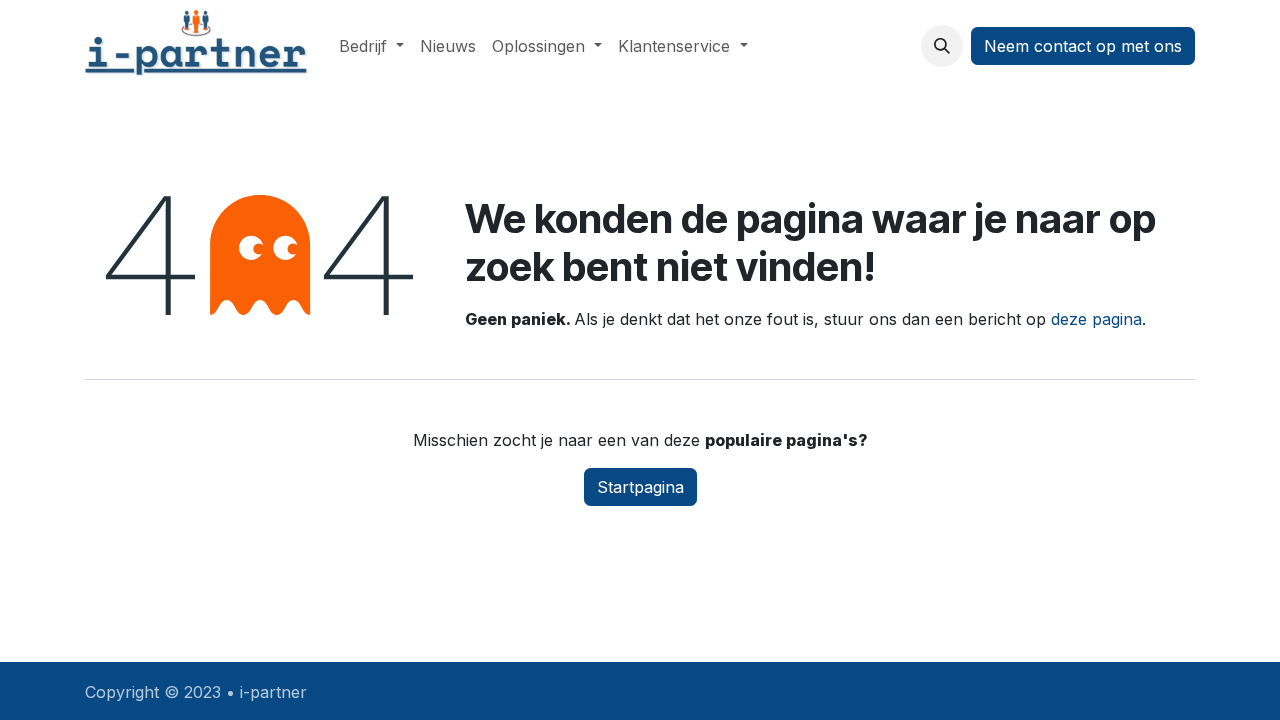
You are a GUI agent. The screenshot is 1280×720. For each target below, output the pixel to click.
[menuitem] (371, 46)
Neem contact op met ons (1083, 46)
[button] (942, 46)
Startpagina (640, 487)
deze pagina (1096, 319)
